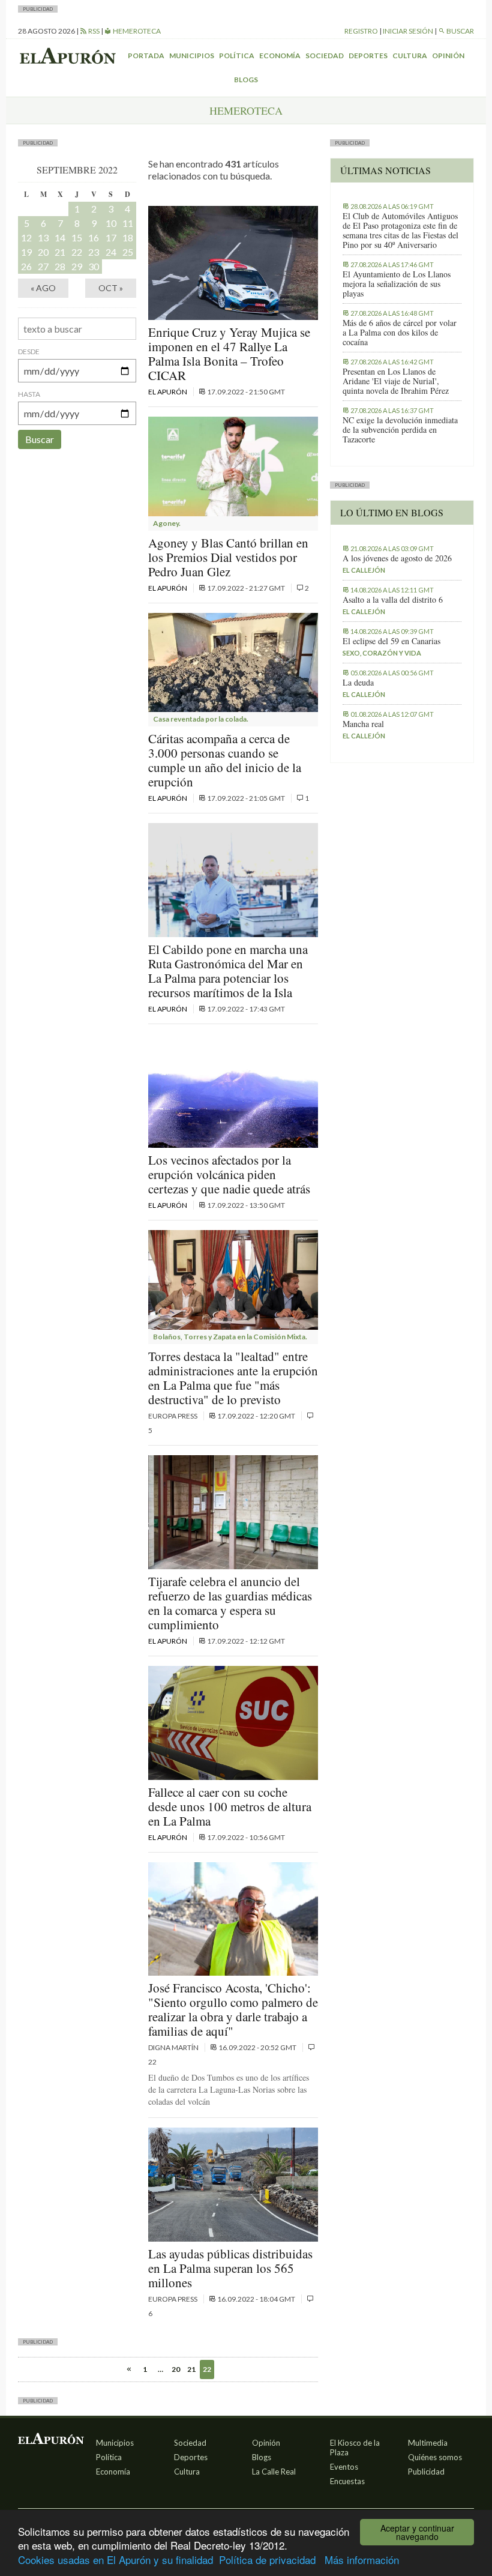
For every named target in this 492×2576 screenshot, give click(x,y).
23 (94, 252)
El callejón (364, 570)
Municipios (192, 56)
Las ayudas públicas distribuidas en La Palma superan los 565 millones (230, 2268)
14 (60, 237)
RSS (93, 31)
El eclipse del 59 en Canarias (391, 641)
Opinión (448, 56)
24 (111, 252)
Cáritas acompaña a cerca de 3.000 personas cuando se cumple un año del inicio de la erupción (225, 760)
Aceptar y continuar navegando (417, 2532)
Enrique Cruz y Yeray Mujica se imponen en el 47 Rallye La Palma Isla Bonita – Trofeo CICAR (229, 354)
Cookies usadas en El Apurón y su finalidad (115, 2559)
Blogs (246, 80)
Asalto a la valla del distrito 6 (393, 600)
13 (43, 237)
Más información (362, 2559)
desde (29, 351)
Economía (280, 56)
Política (237, 56)
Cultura (410, 56)
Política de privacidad (267, 2559)
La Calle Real (274, 2472)
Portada (146, 56)
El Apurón (168, 392)
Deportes (368, 56)
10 (111, 223)
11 (128, 223)
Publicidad (426, 2472)
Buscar (40, 439)
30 (94, 266)
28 (60, 266)
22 (77, 252)
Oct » (111, 288)
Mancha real (363, 724)
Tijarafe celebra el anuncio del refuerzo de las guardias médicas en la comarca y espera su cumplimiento (230, 1603)
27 (43, 266)
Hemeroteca (136, 31)
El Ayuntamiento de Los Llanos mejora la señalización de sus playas (397, 284)
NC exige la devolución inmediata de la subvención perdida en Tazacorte (400, 430)
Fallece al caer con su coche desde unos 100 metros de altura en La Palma (230, 1806)
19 (26, 252)
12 (26, 237)
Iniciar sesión (408, 31)
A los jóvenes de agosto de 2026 (397, 558)
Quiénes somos (435, 2457)
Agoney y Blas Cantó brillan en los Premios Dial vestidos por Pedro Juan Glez (228, 557)
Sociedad (325, 56)
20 (43, 252)
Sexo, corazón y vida (382, 653)
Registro (361, 31)
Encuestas (347, 2481)
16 (94, 237)
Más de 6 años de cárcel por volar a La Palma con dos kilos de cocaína (400, 333)
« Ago (43, 288)
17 (111, 237)
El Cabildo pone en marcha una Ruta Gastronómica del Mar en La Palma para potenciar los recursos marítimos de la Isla (228, 971)
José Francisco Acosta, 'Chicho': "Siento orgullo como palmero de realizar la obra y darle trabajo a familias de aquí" (233, 2009)
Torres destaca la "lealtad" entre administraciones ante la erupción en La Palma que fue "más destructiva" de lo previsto (233, 1378)
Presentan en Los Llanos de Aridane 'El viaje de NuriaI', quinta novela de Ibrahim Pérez (396, 381)
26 (26, 266)
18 (128, 237)
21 (60, 252)
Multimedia (428, 2443)
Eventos (344, 2467)
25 (128, 252)
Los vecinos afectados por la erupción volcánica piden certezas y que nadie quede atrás (229, 1174)
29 (77, 266)
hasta (29, 394)
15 (77, 237)
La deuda (358, 683)
